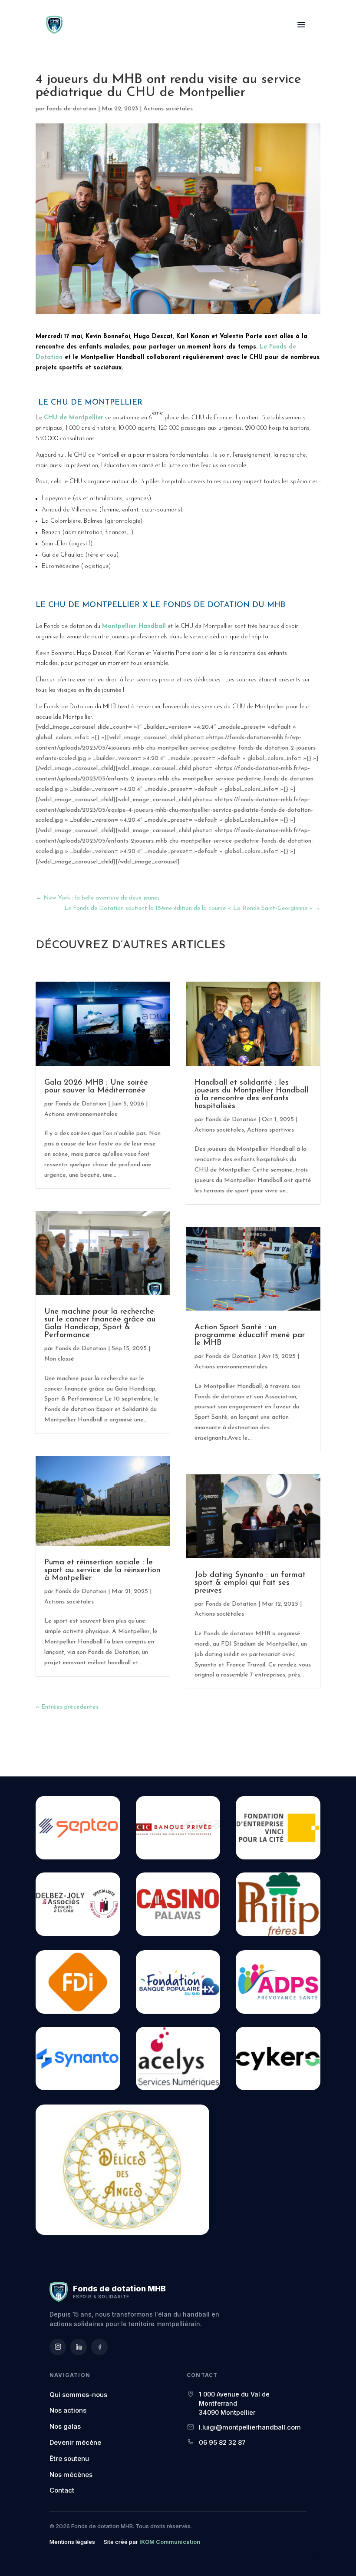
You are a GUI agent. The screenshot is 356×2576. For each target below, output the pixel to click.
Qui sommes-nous (78, 2395)
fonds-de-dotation (71, 109)
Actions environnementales (81, 1114)
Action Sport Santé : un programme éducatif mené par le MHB (250, 1335)
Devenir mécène (75, 2442)
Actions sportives (270, 1130)
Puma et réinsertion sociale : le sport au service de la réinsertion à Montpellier (102, 1570)
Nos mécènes (71, 2475)
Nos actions (68, 2410)
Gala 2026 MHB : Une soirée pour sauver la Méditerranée (96, 1087)
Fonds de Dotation (81, 1104)
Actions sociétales (168, 109)
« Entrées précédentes (67, 1707)
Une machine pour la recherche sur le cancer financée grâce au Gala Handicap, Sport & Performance (100, 1324)
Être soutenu (69, 2458)
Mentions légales (72, 2542)
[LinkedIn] (79, 2347)
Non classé (59, 1359)
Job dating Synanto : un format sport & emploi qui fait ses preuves (250, 1583)
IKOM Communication (170, 2542)
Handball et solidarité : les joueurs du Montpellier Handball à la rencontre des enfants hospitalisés (251, 1095)
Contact (62, 2490)
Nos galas (65, 2426)
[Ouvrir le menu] (301, 25)
